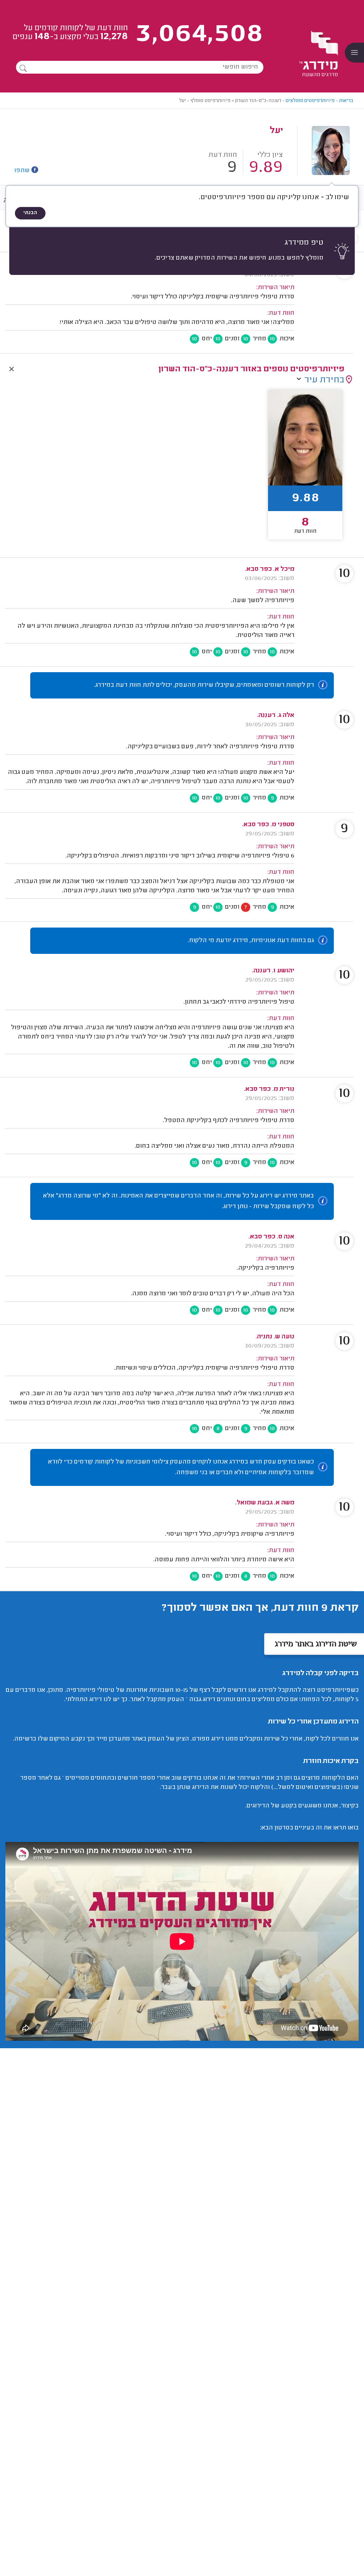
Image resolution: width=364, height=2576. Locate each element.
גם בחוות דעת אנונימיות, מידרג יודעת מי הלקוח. (251, 941)
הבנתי (30, 213)
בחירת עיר (324, 380)
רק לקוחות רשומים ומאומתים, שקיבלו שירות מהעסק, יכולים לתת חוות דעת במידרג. (204, 685)
